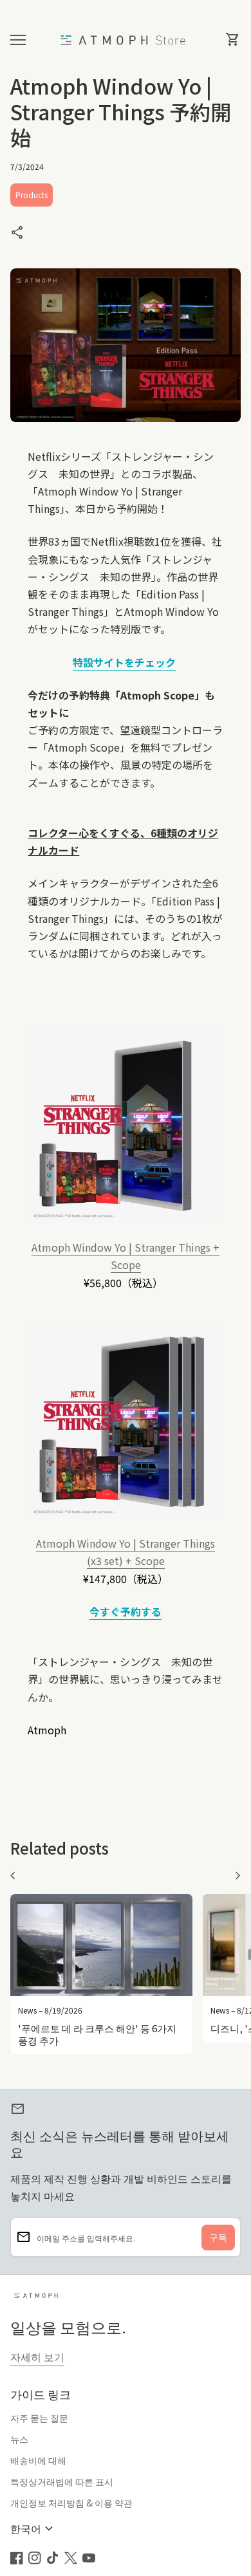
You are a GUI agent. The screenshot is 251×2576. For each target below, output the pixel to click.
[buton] (33, 2529)
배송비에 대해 (38, 2460)
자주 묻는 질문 (39, 2418)
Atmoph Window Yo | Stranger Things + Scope (126, 1256)
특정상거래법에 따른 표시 (62, 2481)
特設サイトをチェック (124, 662)
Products (32, 195)
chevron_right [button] (238, 1876)
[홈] (126, 39)
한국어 (33, 2529)
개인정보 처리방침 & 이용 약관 (71, 2503)
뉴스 (19, 2439)
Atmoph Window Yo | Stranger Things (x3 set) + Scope (126, 1552)
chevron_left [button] (13, 1876)
